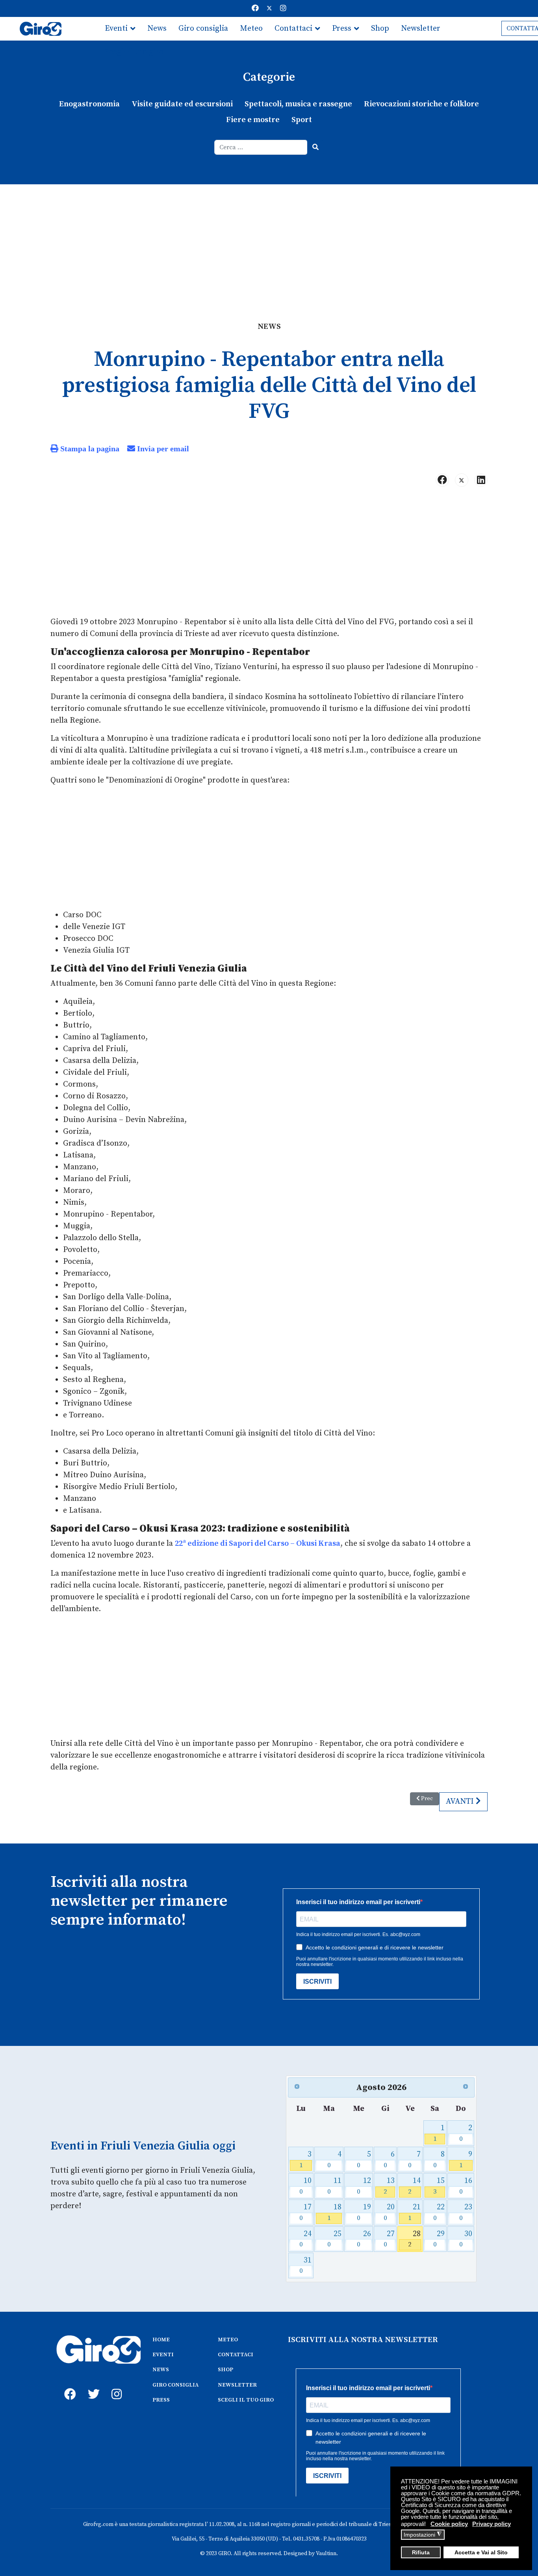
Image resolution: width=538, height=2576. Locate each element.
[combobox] (261, 147)
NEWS (161, 2370)
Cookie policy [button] (449, 2524)
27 (389, 2239)
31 (305, 2265)
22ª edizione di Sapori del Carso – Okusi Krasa (258, 1544)
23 (466, 2212)
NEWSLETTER (237, 2385)
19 (364, 2212)
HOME (161, 2340)
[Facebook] (255, 8)
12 (364, 2186)
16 (466, 2186)
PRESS (161, 2400)
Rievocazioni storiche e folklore (421, 104)
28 (414, 2239)
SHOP (225, 2370)
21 (414, 2212)
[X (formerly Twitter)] (462, 480)
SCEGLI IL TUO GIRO (246, 2400)
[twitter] (92, 2385)
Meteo (251, 29)
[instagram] (115, 2385)
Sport (302, 120)
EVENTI (163, 2355)
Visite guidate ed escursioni (182, 104)
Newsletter (421, 29)
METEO (228, 2340)
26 (364, 2239)
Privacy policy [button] (492, 2524)
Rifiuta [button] (421, 2553)
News (157, 29)
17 (305, 2212)
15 (439, 2186)
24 (305, 2239)
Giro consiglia (203, 29)
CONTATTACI (236, 2355)
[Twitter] (269, 8)
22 (439, 2212)
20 (389, 2212)
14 (414, 2186)
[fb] (68, 2385)
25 (335, 2239)
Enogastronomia (89, 104)
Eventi (116, 29)
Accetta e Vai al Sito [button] (481, 2553)
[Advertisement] (269, 243)
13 (389, 2186)
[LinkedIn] (481, 480)
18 (335, 2212)
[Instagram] (283, 8)
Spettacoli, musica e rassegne (298, 104)
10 (305, 2186)
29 (439, 2239)
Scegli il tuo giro (134, 52)
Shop (380, 29)
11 (335, 2186)
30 (466, 2239)
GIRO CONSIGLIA (175, 2385)
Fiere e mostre (253, 120)
